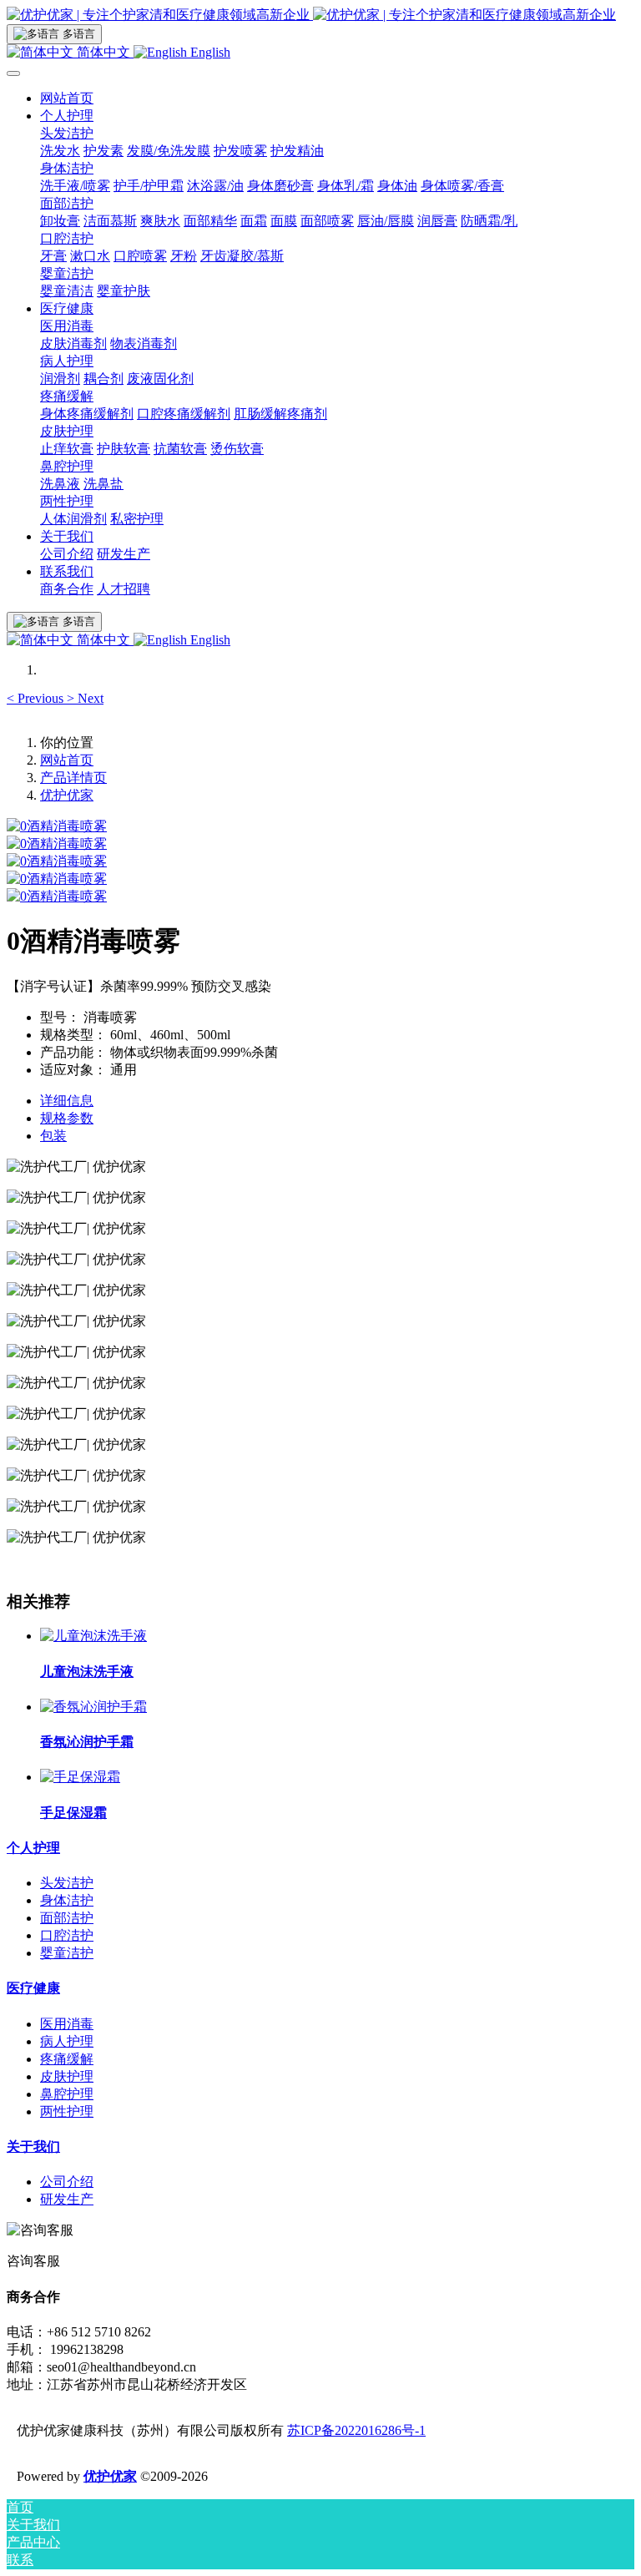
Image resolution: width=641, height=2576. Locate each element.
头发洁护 (67, 1883)
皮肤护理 (67, 2076)
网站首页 (67, 98)
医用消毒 (67, 2024)
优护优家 (67, 795)
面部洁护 (67, 1918)
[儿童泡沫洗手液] (93, 1636)
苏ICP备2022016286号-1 (356, 2430)
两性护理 (67, 2111)
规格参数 (67, 1118)
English (209, 52)
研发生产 (67, 2199)
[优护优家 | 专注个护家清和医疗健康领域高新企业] (320, 15)
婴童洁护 (67, 1953)
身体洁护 (67, 1900)
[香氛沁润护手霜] (93, 1707)
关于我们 (33, 2147)
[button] (37, 698)
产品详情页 (73, 778)
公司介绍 (67, 2182)
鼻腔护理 (67, 2094)
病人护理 (67, 2041)
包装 (53, 1136)
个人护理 (33, 1848)
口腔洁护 (67, 1935)
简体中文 (103, 52)
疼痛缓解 (67, 2059)
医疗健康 (33, 1988)
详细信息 (67, 1101)
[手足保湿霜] (80, 1777)
